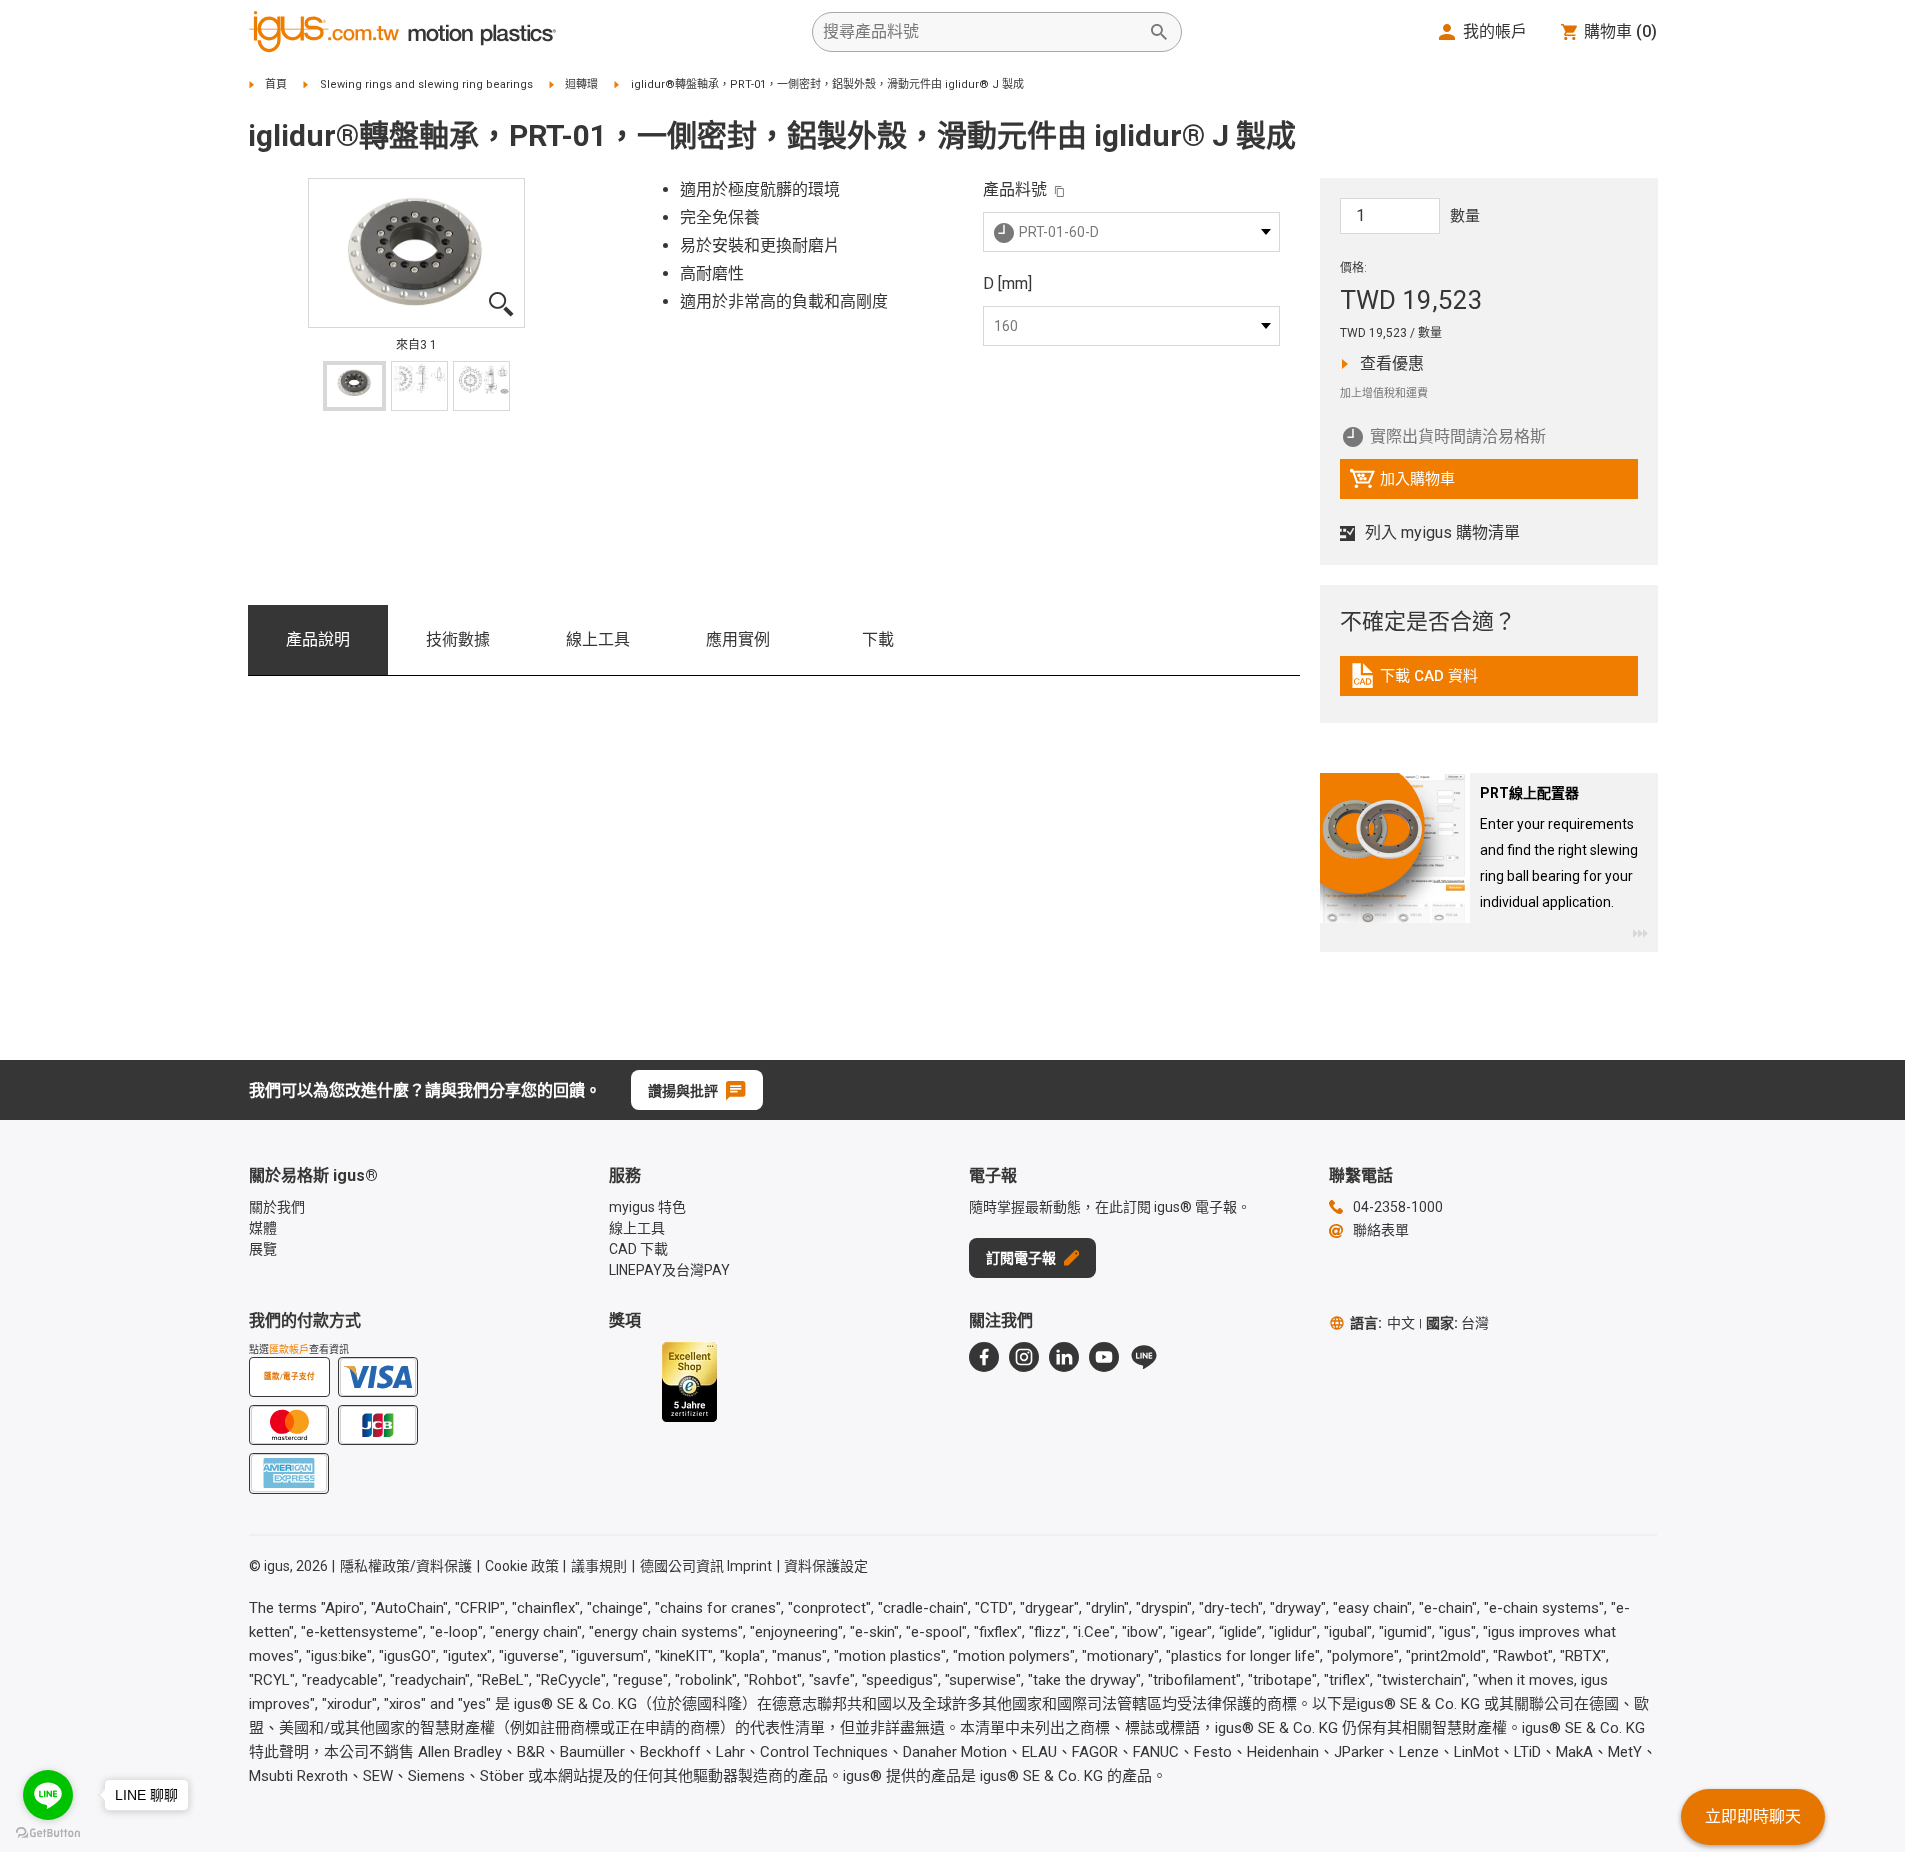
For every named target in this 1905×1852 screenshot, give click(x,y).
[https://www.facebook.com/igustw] (984, 1357)
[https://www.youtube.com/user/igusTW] (1104, 1357)
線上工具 (598, 639)
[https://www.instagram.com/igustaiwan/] (1024, 1357)
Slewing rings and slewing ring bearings (426, 84)
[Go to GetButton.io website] (48, 1832)
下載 (878, 639)
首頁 (276, 84)
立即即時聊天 (1753, 1816)
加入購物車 (1402, 484)
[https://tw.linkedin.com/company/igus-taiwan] (1064, 1357)
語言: (1382, 1323)
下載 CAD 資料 (1429, 681)
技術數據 (458, 639)
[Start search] (1159, 32)
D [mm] (1007, 283)
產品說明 (318, 639)
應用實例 (738, 639)
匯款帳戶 (289, 1349)
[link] (1489, 682)
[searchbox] (981, 32)
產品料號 (1015, 189)
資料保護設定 (826, 1566)
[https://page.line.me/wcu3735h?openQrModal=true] (1144, 1357)
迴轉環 (581, 84)
